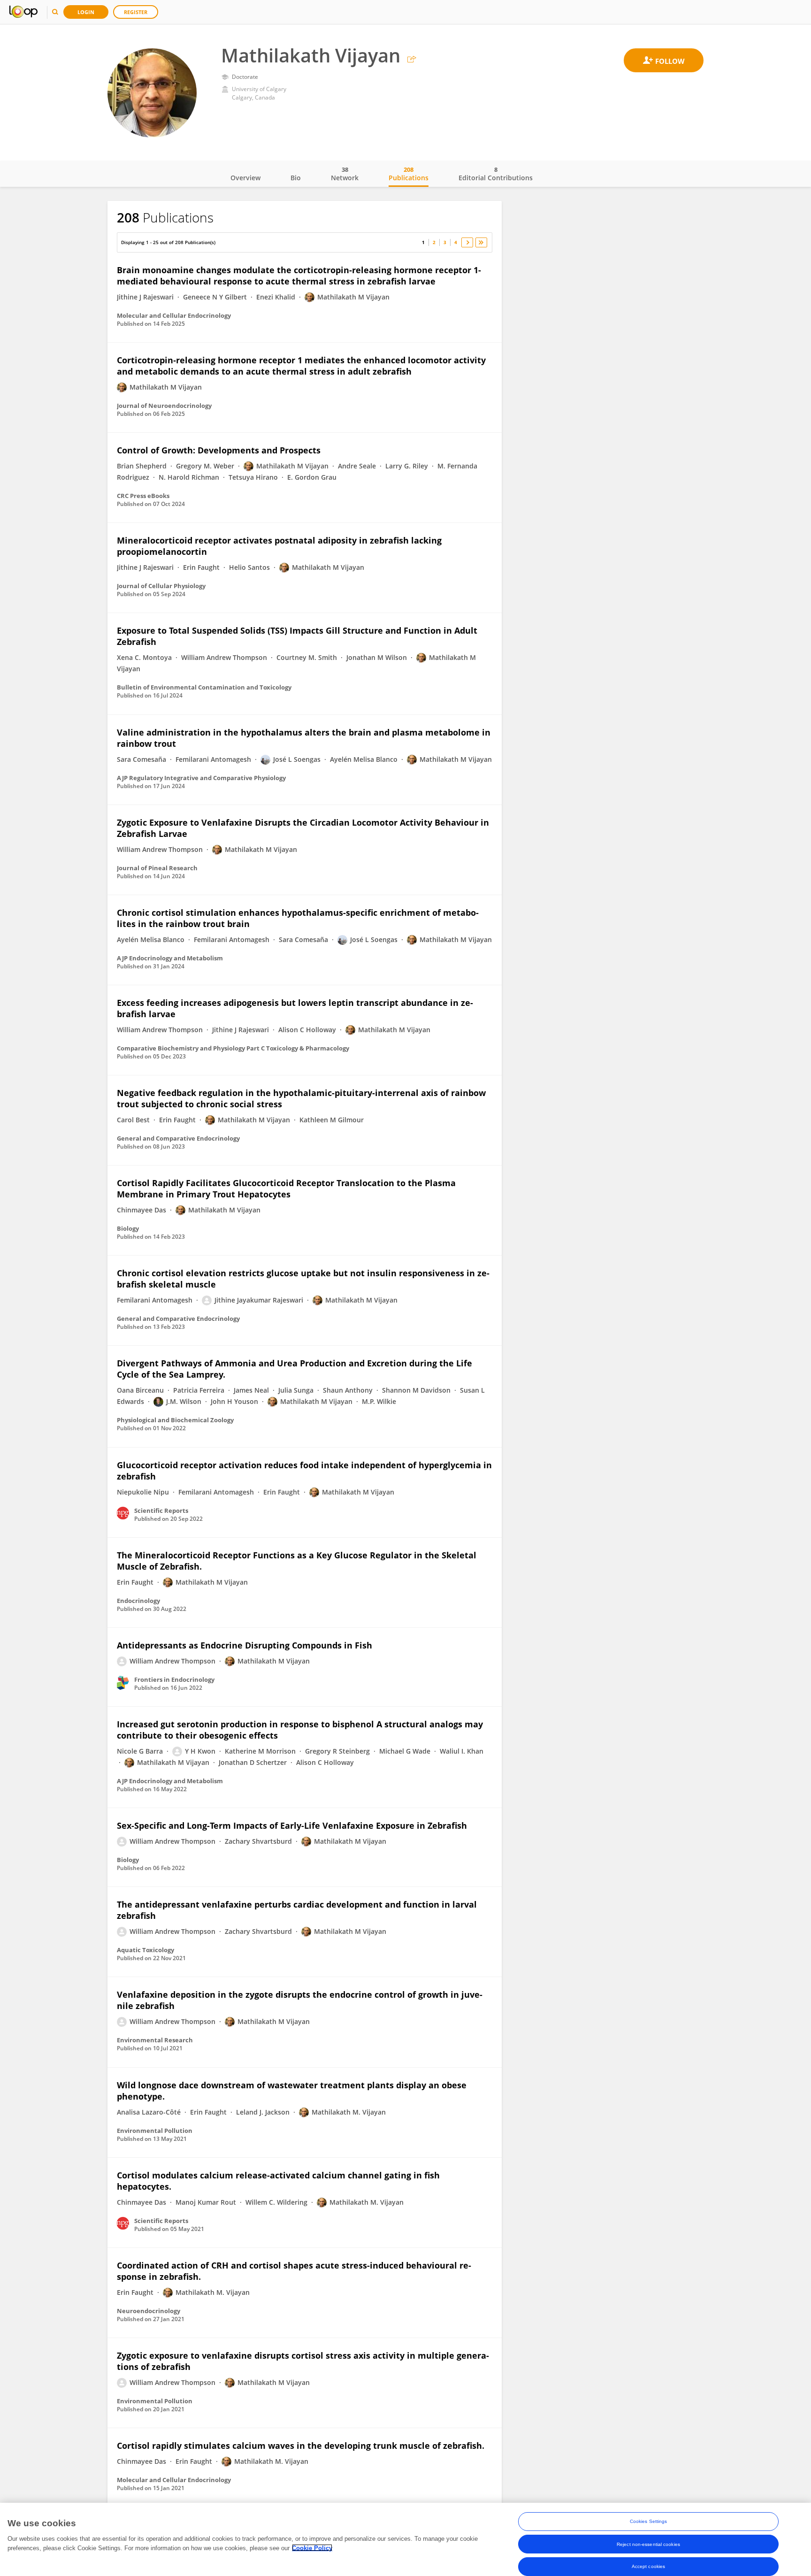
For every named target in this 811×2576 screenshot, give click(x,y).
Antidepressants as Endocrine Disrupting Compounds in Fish (245, 1645)
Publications (409, 174)
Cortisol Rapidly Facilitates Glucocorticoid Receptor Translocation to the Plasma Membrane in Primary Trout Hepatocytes (286, 1188)
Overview (245, 178)
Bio (296, 178)
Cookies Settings (649, 2521)
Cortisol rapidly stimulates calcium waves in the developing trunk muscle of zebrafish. (301, 2446)
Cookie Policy (312, 2548)
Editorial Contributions (496, 174)
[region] (405, 2539)
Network (345, 174)
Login (86, 12)
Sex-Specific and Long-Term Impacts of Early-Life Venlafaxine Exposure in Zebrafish (292, 1825)
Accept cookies (648, 2566)
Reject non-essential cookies (648, 2544)
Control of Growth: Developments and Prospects (219, 450)
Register (136, 12)
